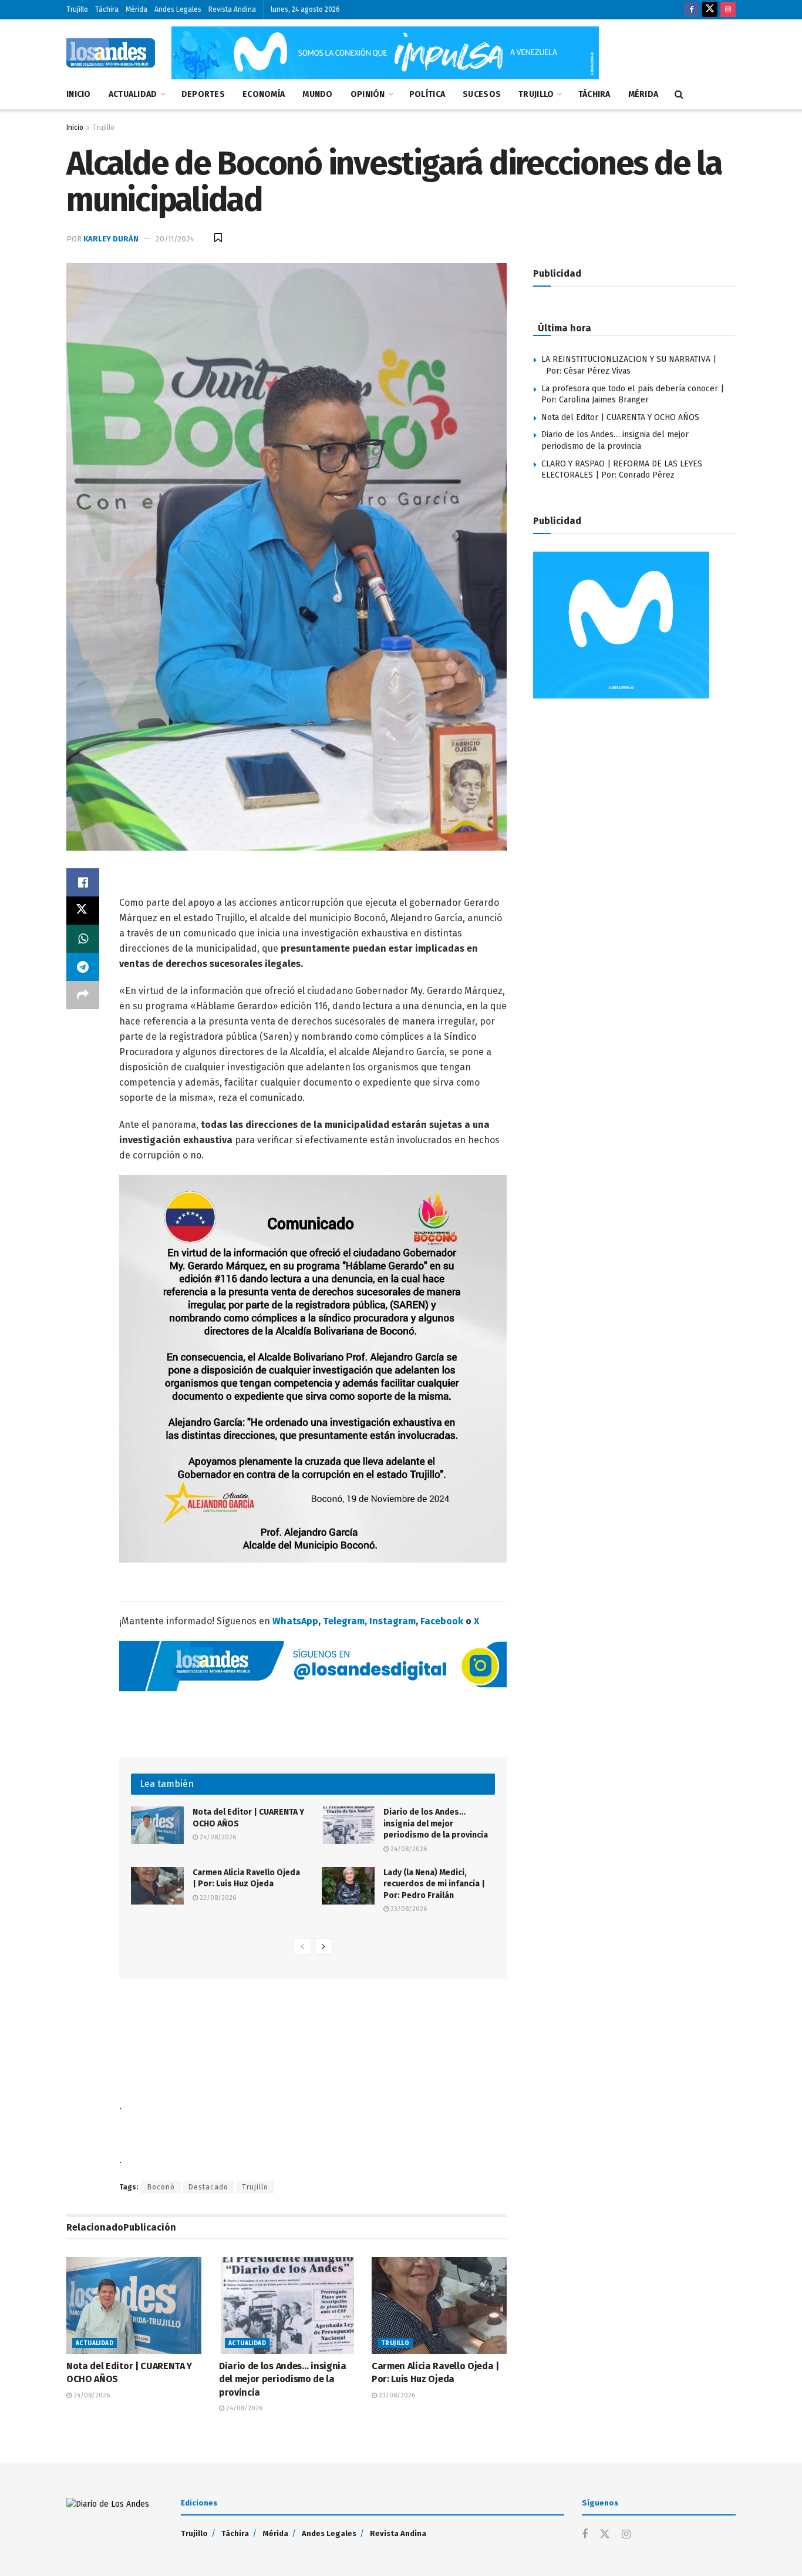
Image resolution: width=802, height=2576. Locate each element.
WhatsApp (295, 1621)
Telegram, (345, 1621)
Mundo (317, 94)
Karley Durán (111, 239)
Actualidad (133, 94)
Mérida (137, 9)
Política (427, 94)
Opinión (368, 94)
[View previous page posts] (302, 1947)
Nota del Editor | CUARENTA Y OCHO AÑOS (620, 417)
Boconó (161, 2187)
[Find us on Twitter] (710, 10)
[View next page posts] (324, 1947)
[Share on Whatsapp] (83, 939)
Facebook (442, 1621)
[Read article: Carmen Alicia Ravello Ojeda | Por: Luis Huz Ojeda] (157, 1886)
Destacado (208, 2187)
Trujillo (77, 9)
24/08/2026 (217, 1837)
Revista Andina (232, 9)
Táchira (107, 9)
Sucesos (482, 94)
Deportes (203, 94)
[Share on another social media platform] (83, 995)
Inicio (79, 94)
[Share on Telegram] (83, 967)
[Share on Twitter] (83, 911)
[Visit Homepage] (111, 53)
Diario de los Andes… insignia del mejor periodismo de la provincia (436, 1823)
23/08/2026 (217, 1898)
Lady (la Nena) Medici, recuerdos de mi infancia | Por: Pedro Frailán (434, 1884)
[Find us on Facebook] (692, 10)
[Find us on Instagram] (728, 10)
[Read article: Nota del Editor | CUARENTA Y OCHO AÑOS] (157, 1825)
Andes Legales (178, 9)
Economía (264, 94)
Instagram (392, 1621)
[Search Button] (679, 95)
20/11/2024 (175, 239)
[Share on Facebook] (83, 882)
